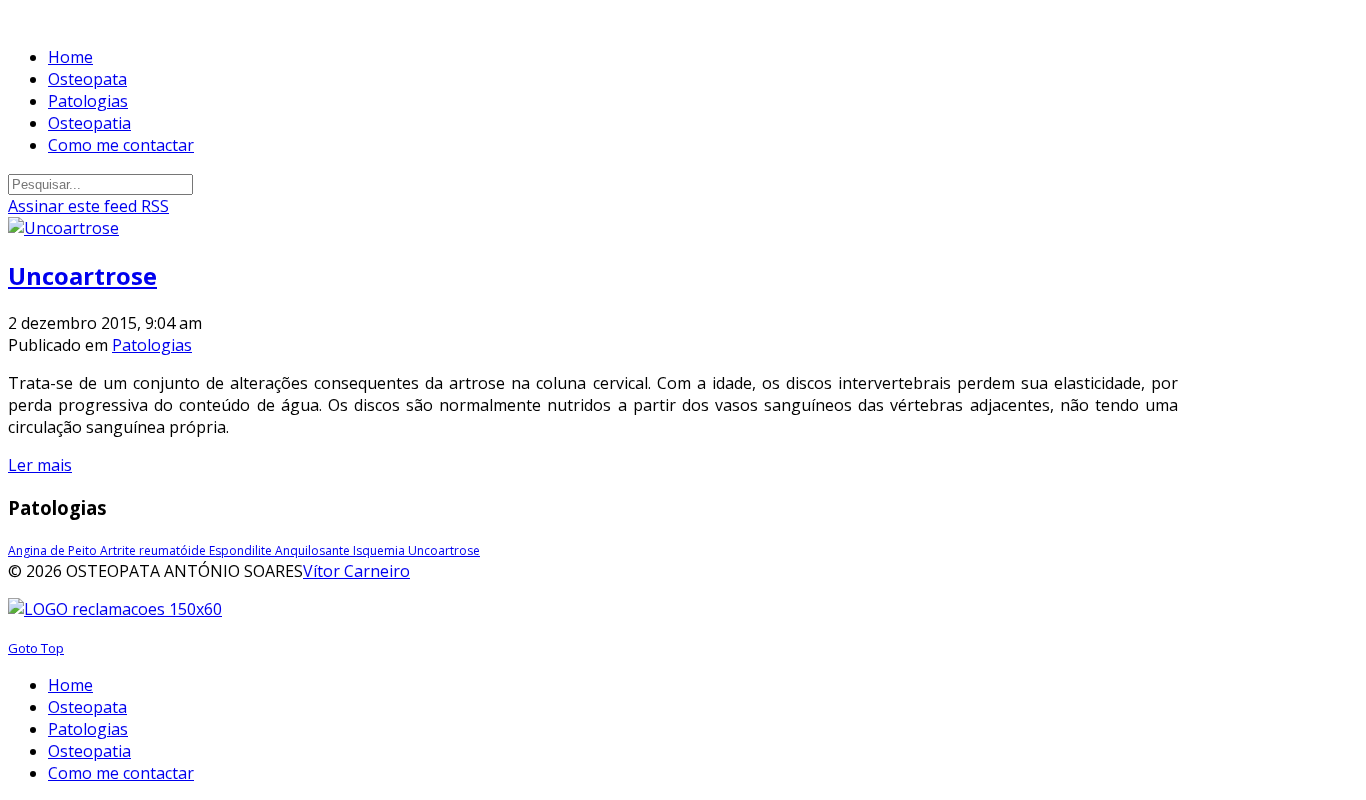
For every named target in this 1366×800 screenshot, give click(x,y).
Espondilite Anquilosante (281, 550)
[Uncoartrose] (63, 228)
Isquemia (380, 550)
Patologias (152, 345)
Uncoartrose (82, 275)
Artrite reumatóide (154, 550)
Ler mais (40, 465)
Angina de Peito (54, 550)
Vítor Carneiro (356, 571)
